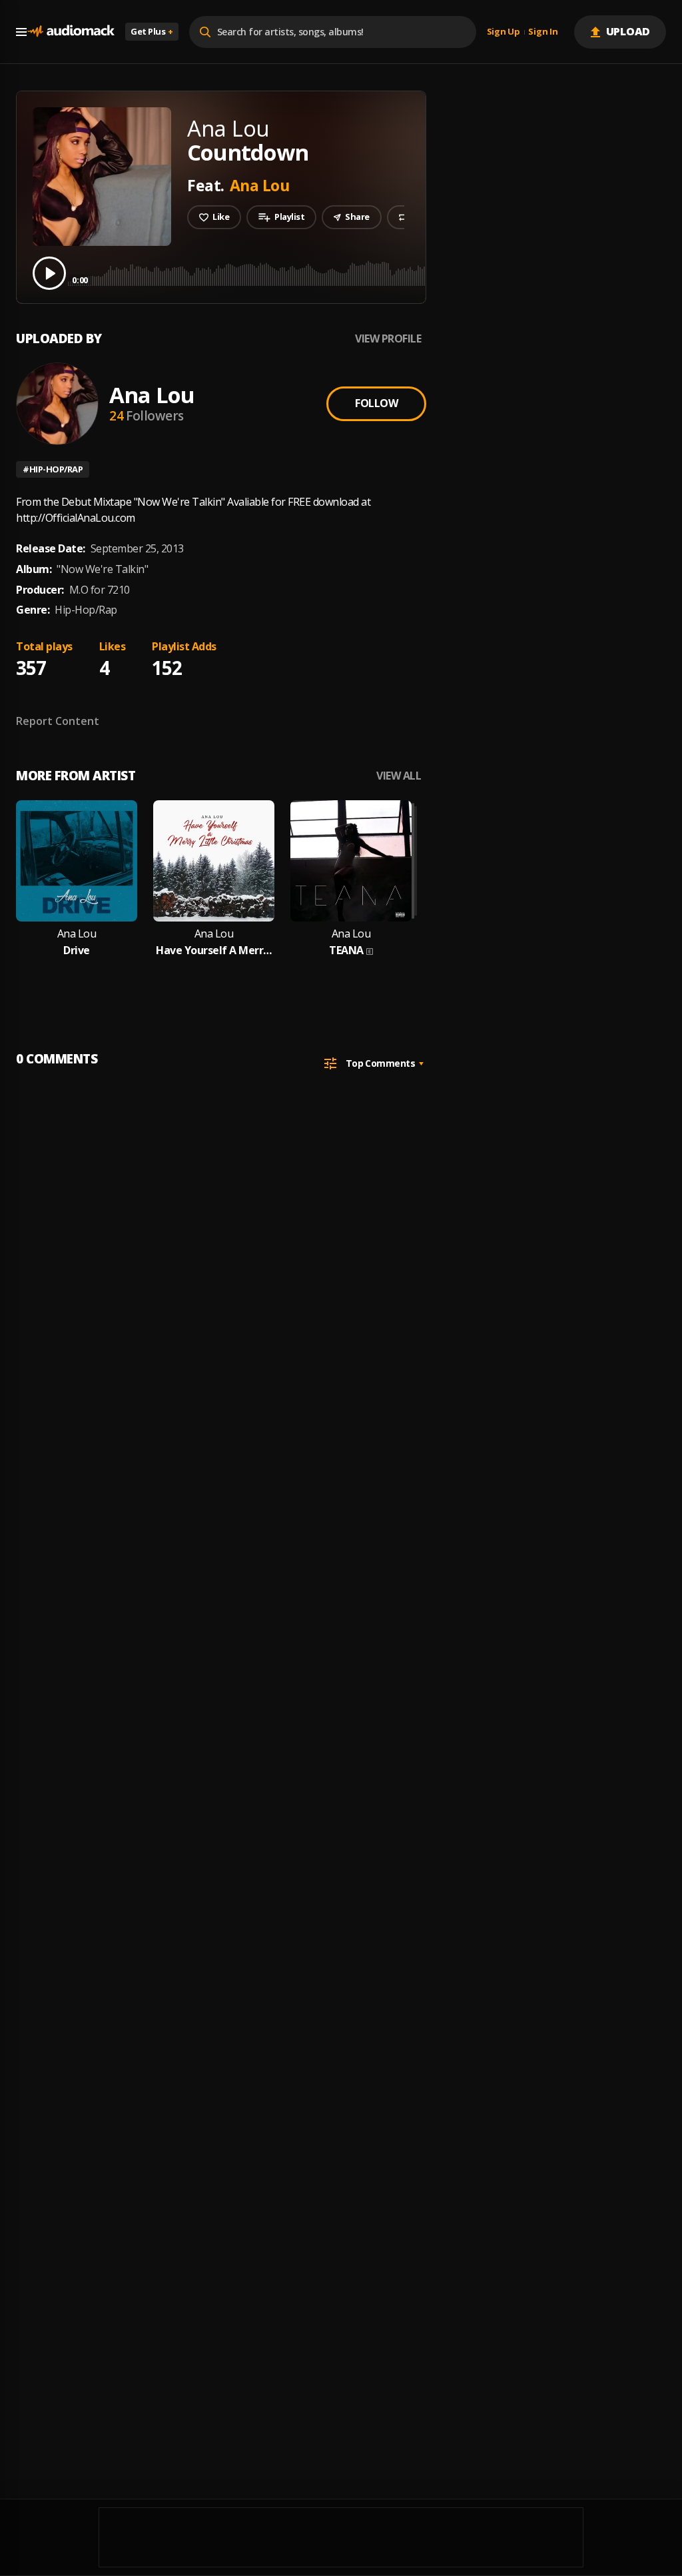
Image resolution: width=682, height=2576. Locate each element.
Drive (77, 951)
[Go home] (71, 32)
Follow (376, 403)
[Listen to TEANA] (351, 861)
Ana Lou (260, 185)
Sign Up (504, 32)
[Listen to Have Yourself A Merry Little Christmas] (214, 861)
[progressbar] (369, 272)
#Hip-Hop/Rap (53, 469)
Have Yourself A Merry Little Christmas (214, 951)
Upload (628, 31)
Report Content (58, 721)
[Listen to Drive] (77, 861)
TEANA (346, 951)
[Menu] (21, 32)
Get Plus (152, 31)
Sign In (543, 32)
